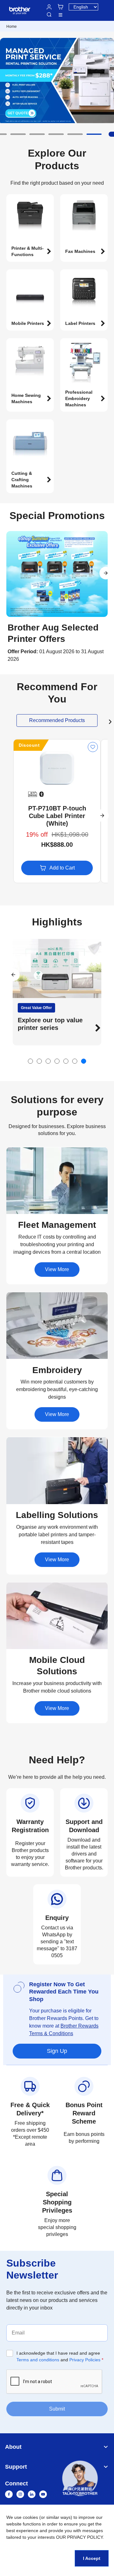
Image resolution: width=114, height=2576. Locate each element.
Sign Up (57, 2051)
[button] (18, 134)
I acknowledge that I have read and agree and (60, 2356)
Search (49, 15)
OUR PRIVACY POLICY (79, 2537)
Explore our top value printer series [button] (50, 1024)
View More (57, 1269)
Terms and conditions (38, 2360)
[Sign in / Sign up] (49, 7)
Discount (29, 745)
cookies (30, 2517)
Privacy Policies (85, 2360)
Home (12, 27)
